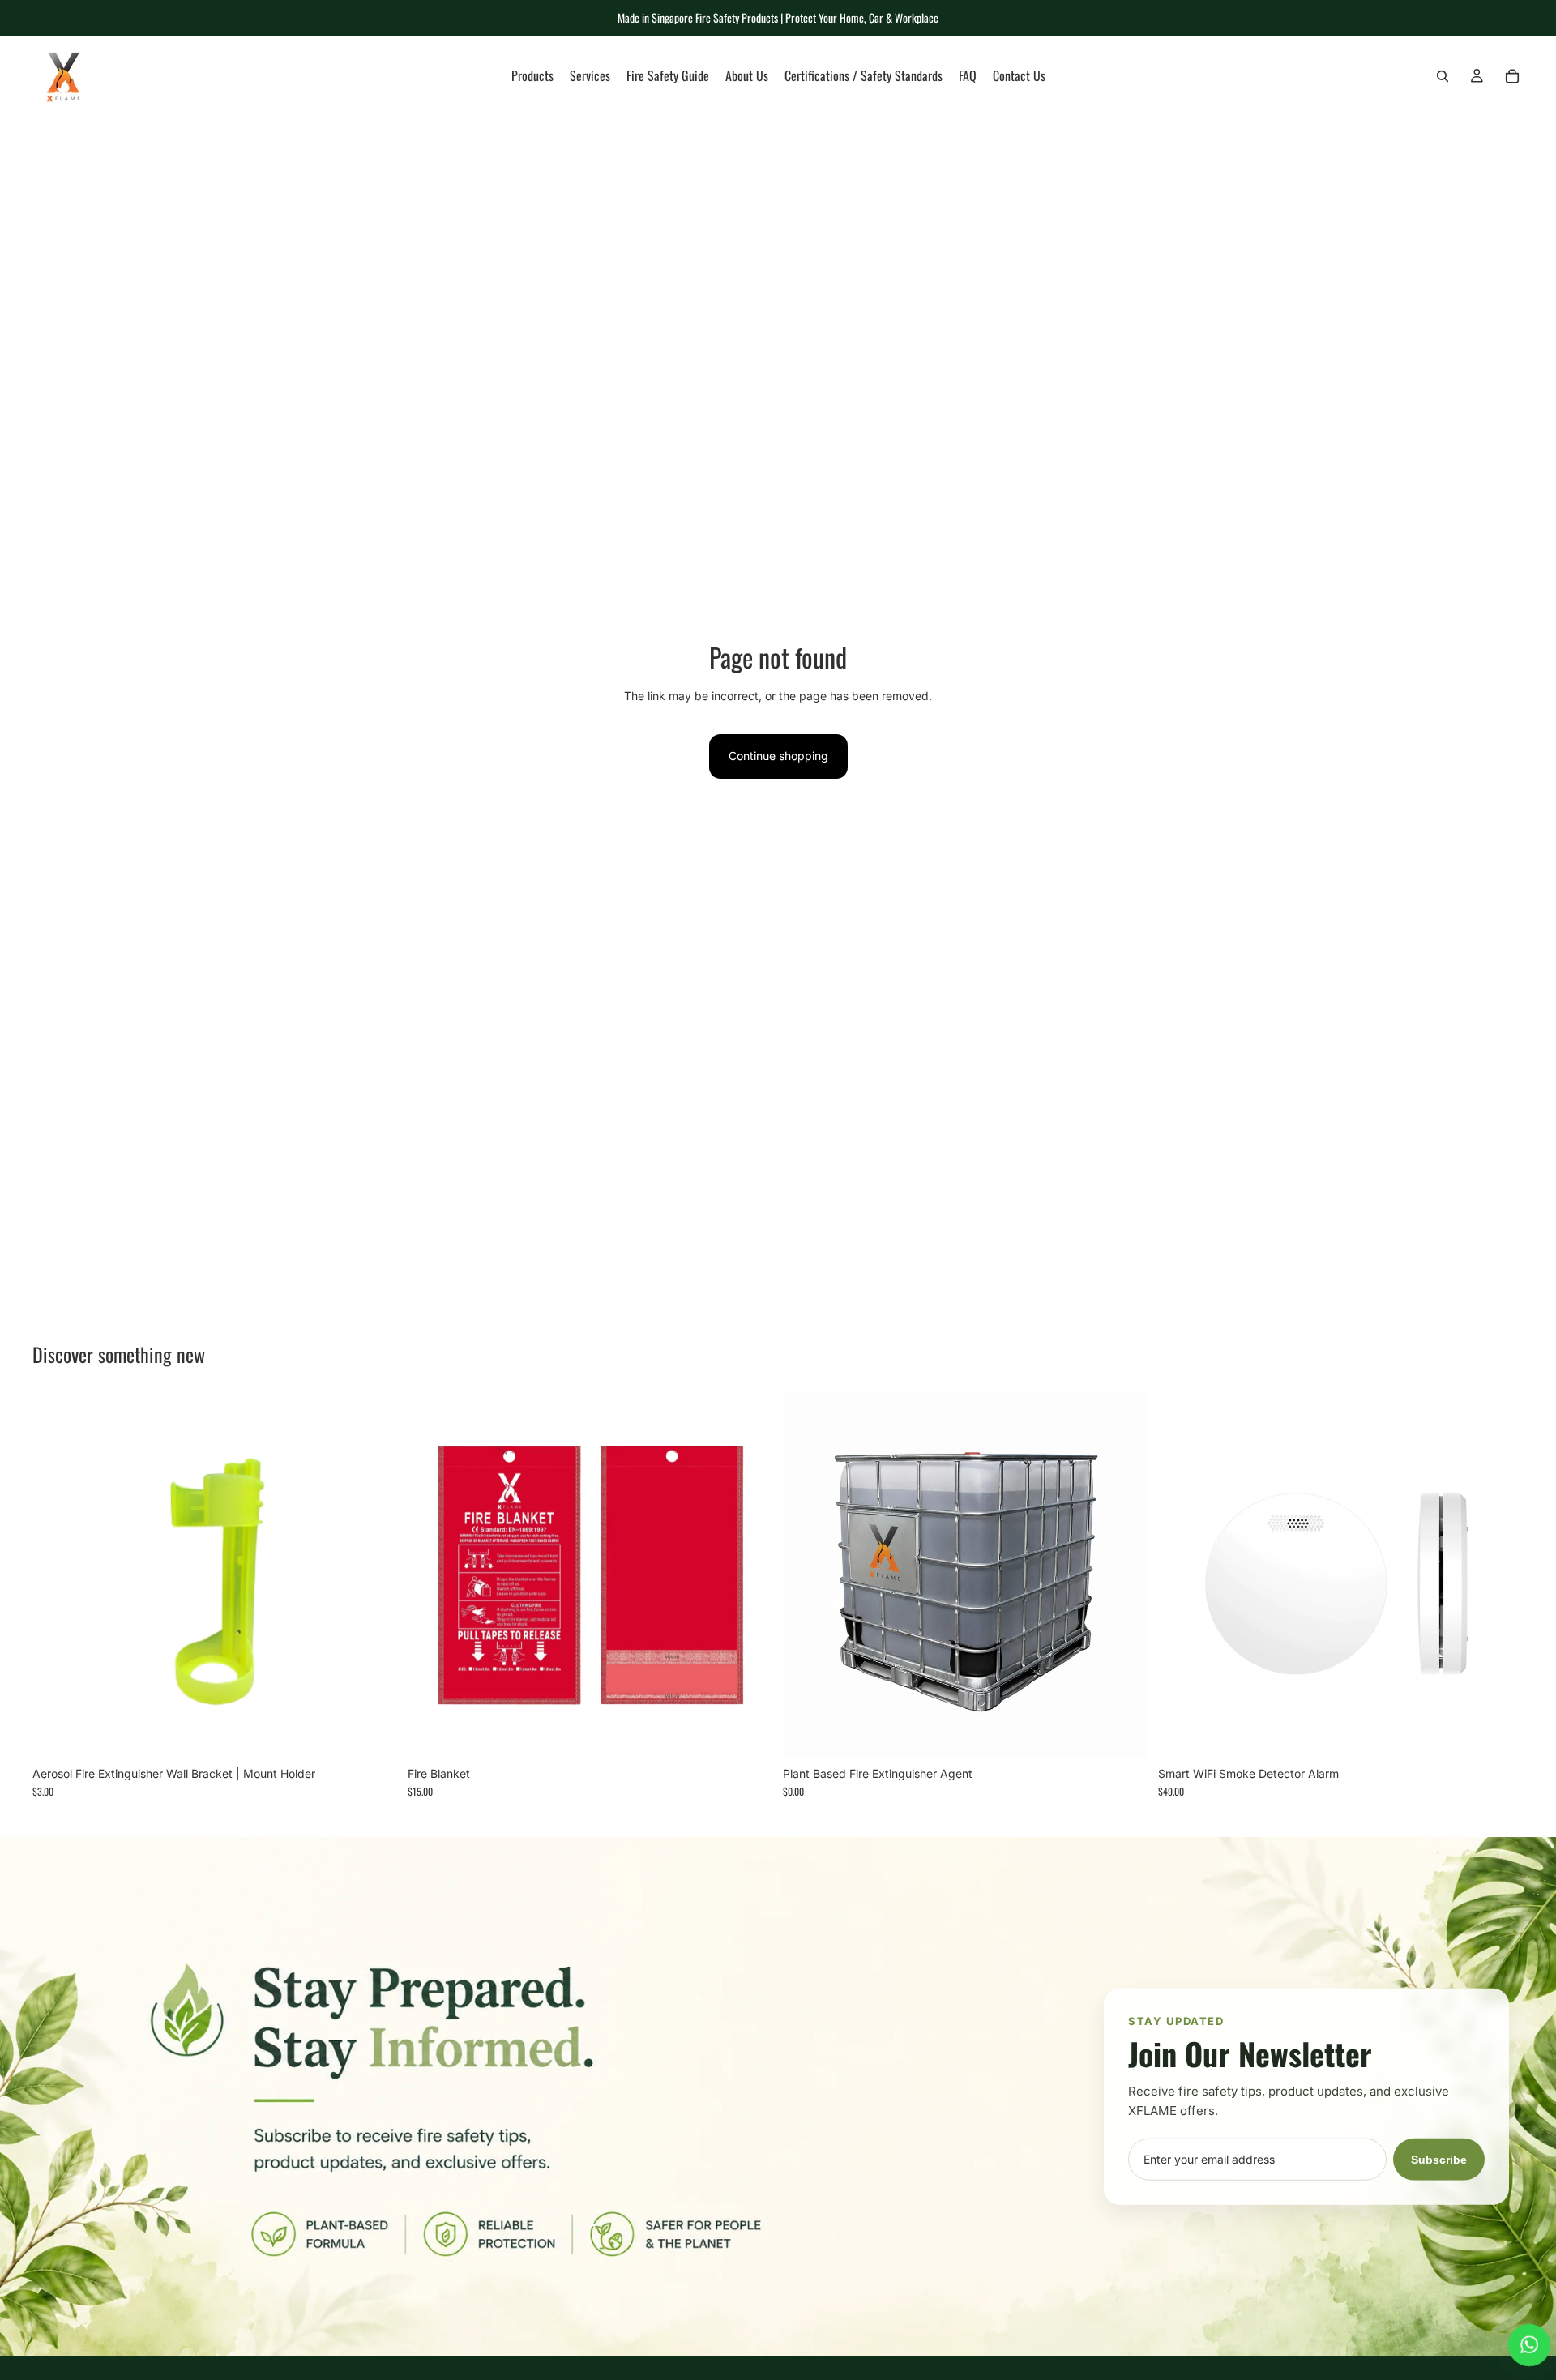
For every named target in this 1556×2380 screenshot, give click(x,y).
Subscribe (1439, 2159)
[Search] (1443, 76)
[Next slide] (1499, 1575)
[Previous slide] (1182, 1575)
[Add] (373, 1733)
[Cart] (1512, 76)
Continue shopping (778, 756)
